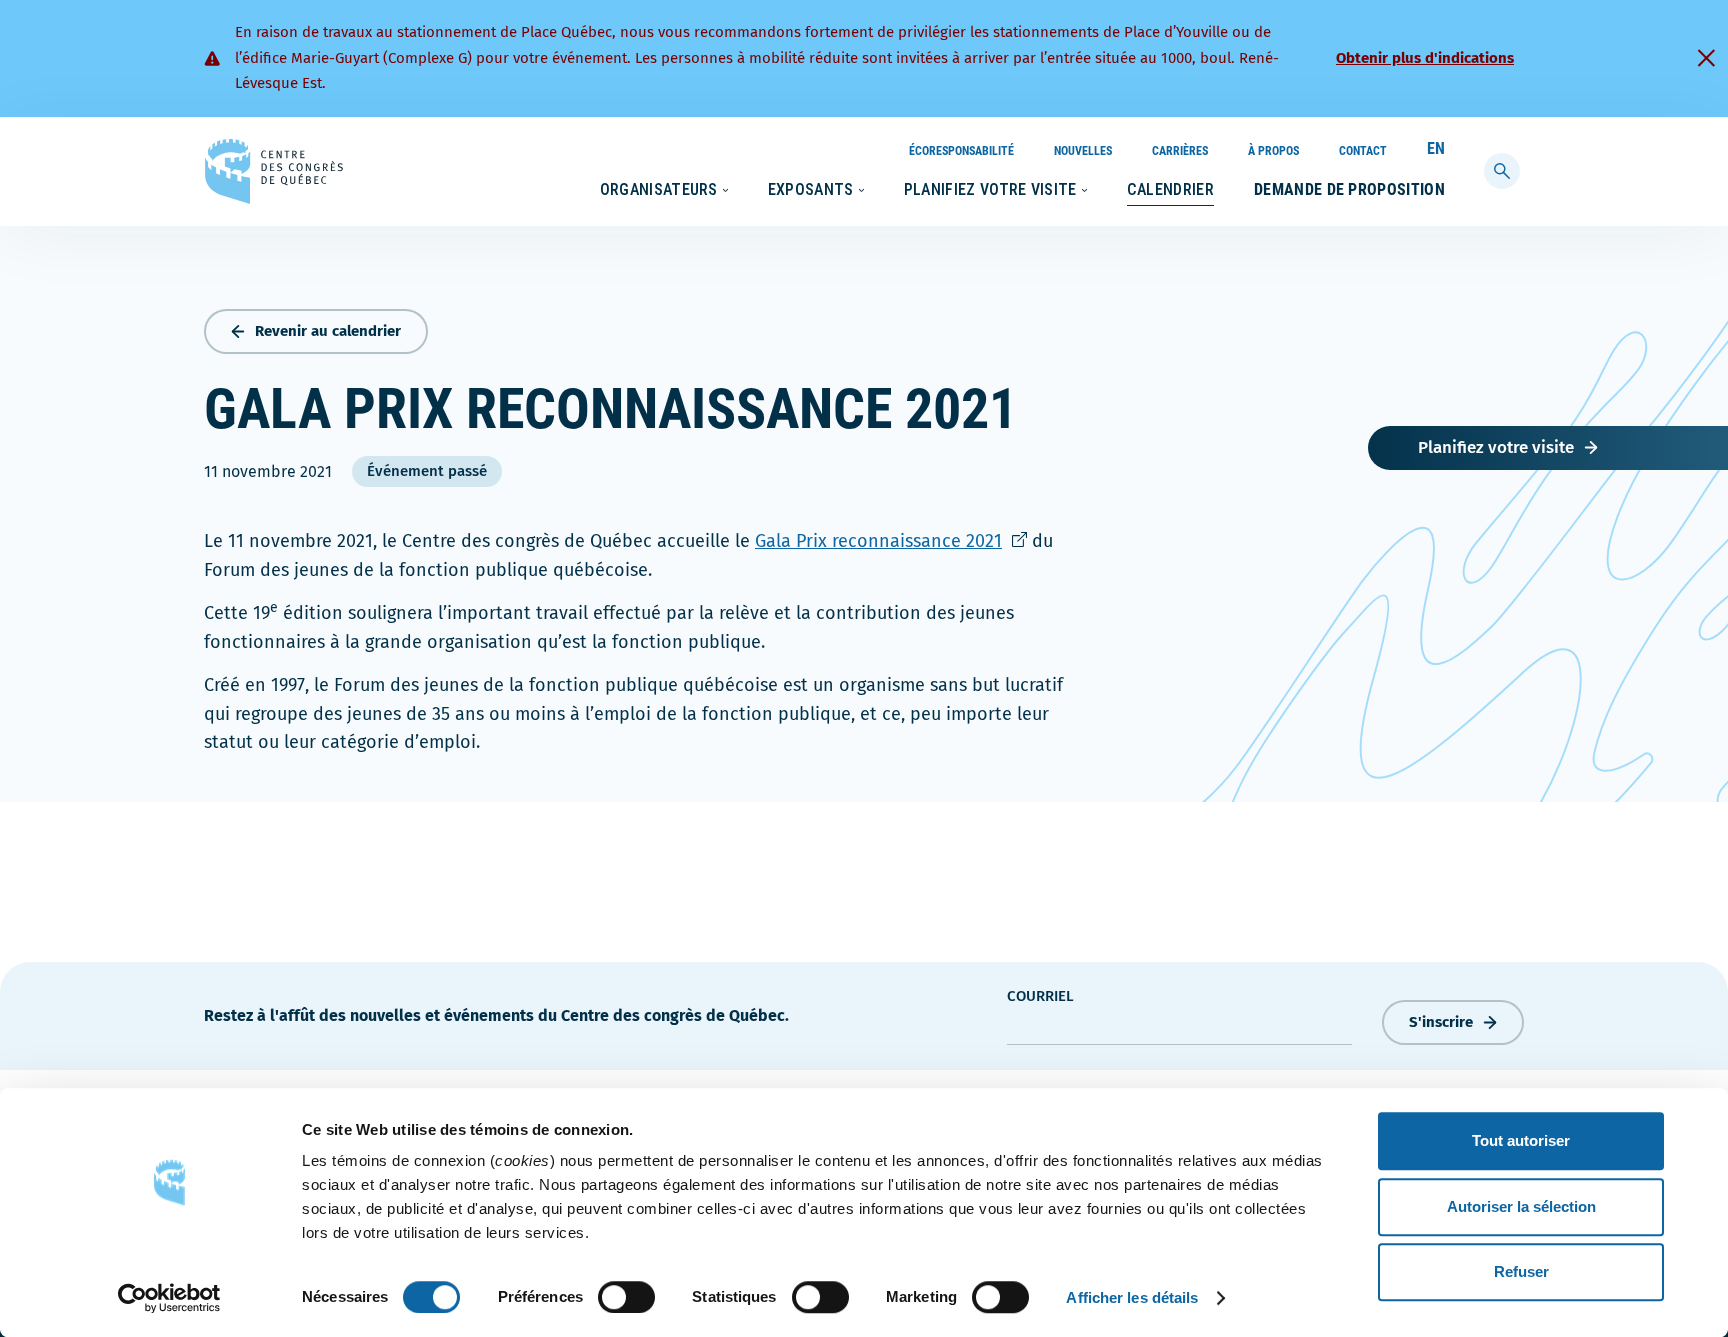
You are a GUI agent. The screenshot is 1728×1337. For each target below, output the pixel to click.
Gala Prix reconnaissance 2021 (891, 541)
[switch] (626, 1297)
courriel (1040, 996)
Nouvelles (1083, 151)
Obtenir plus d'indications (1425, 58)
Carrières (1180, 151)
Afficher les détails (1132, 1297)
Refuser (1521, 1271)
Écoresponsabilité (961, 151)
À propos (1273, 151)
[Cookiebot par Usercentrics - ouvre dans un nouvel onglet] (169, 1298)
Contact (1363, 151)
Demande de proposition (1349, 189)
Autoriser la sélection (1521, 1206)
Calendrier (1170, 189)
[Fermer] (1706, 58)
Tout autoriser (1521, 1140)
